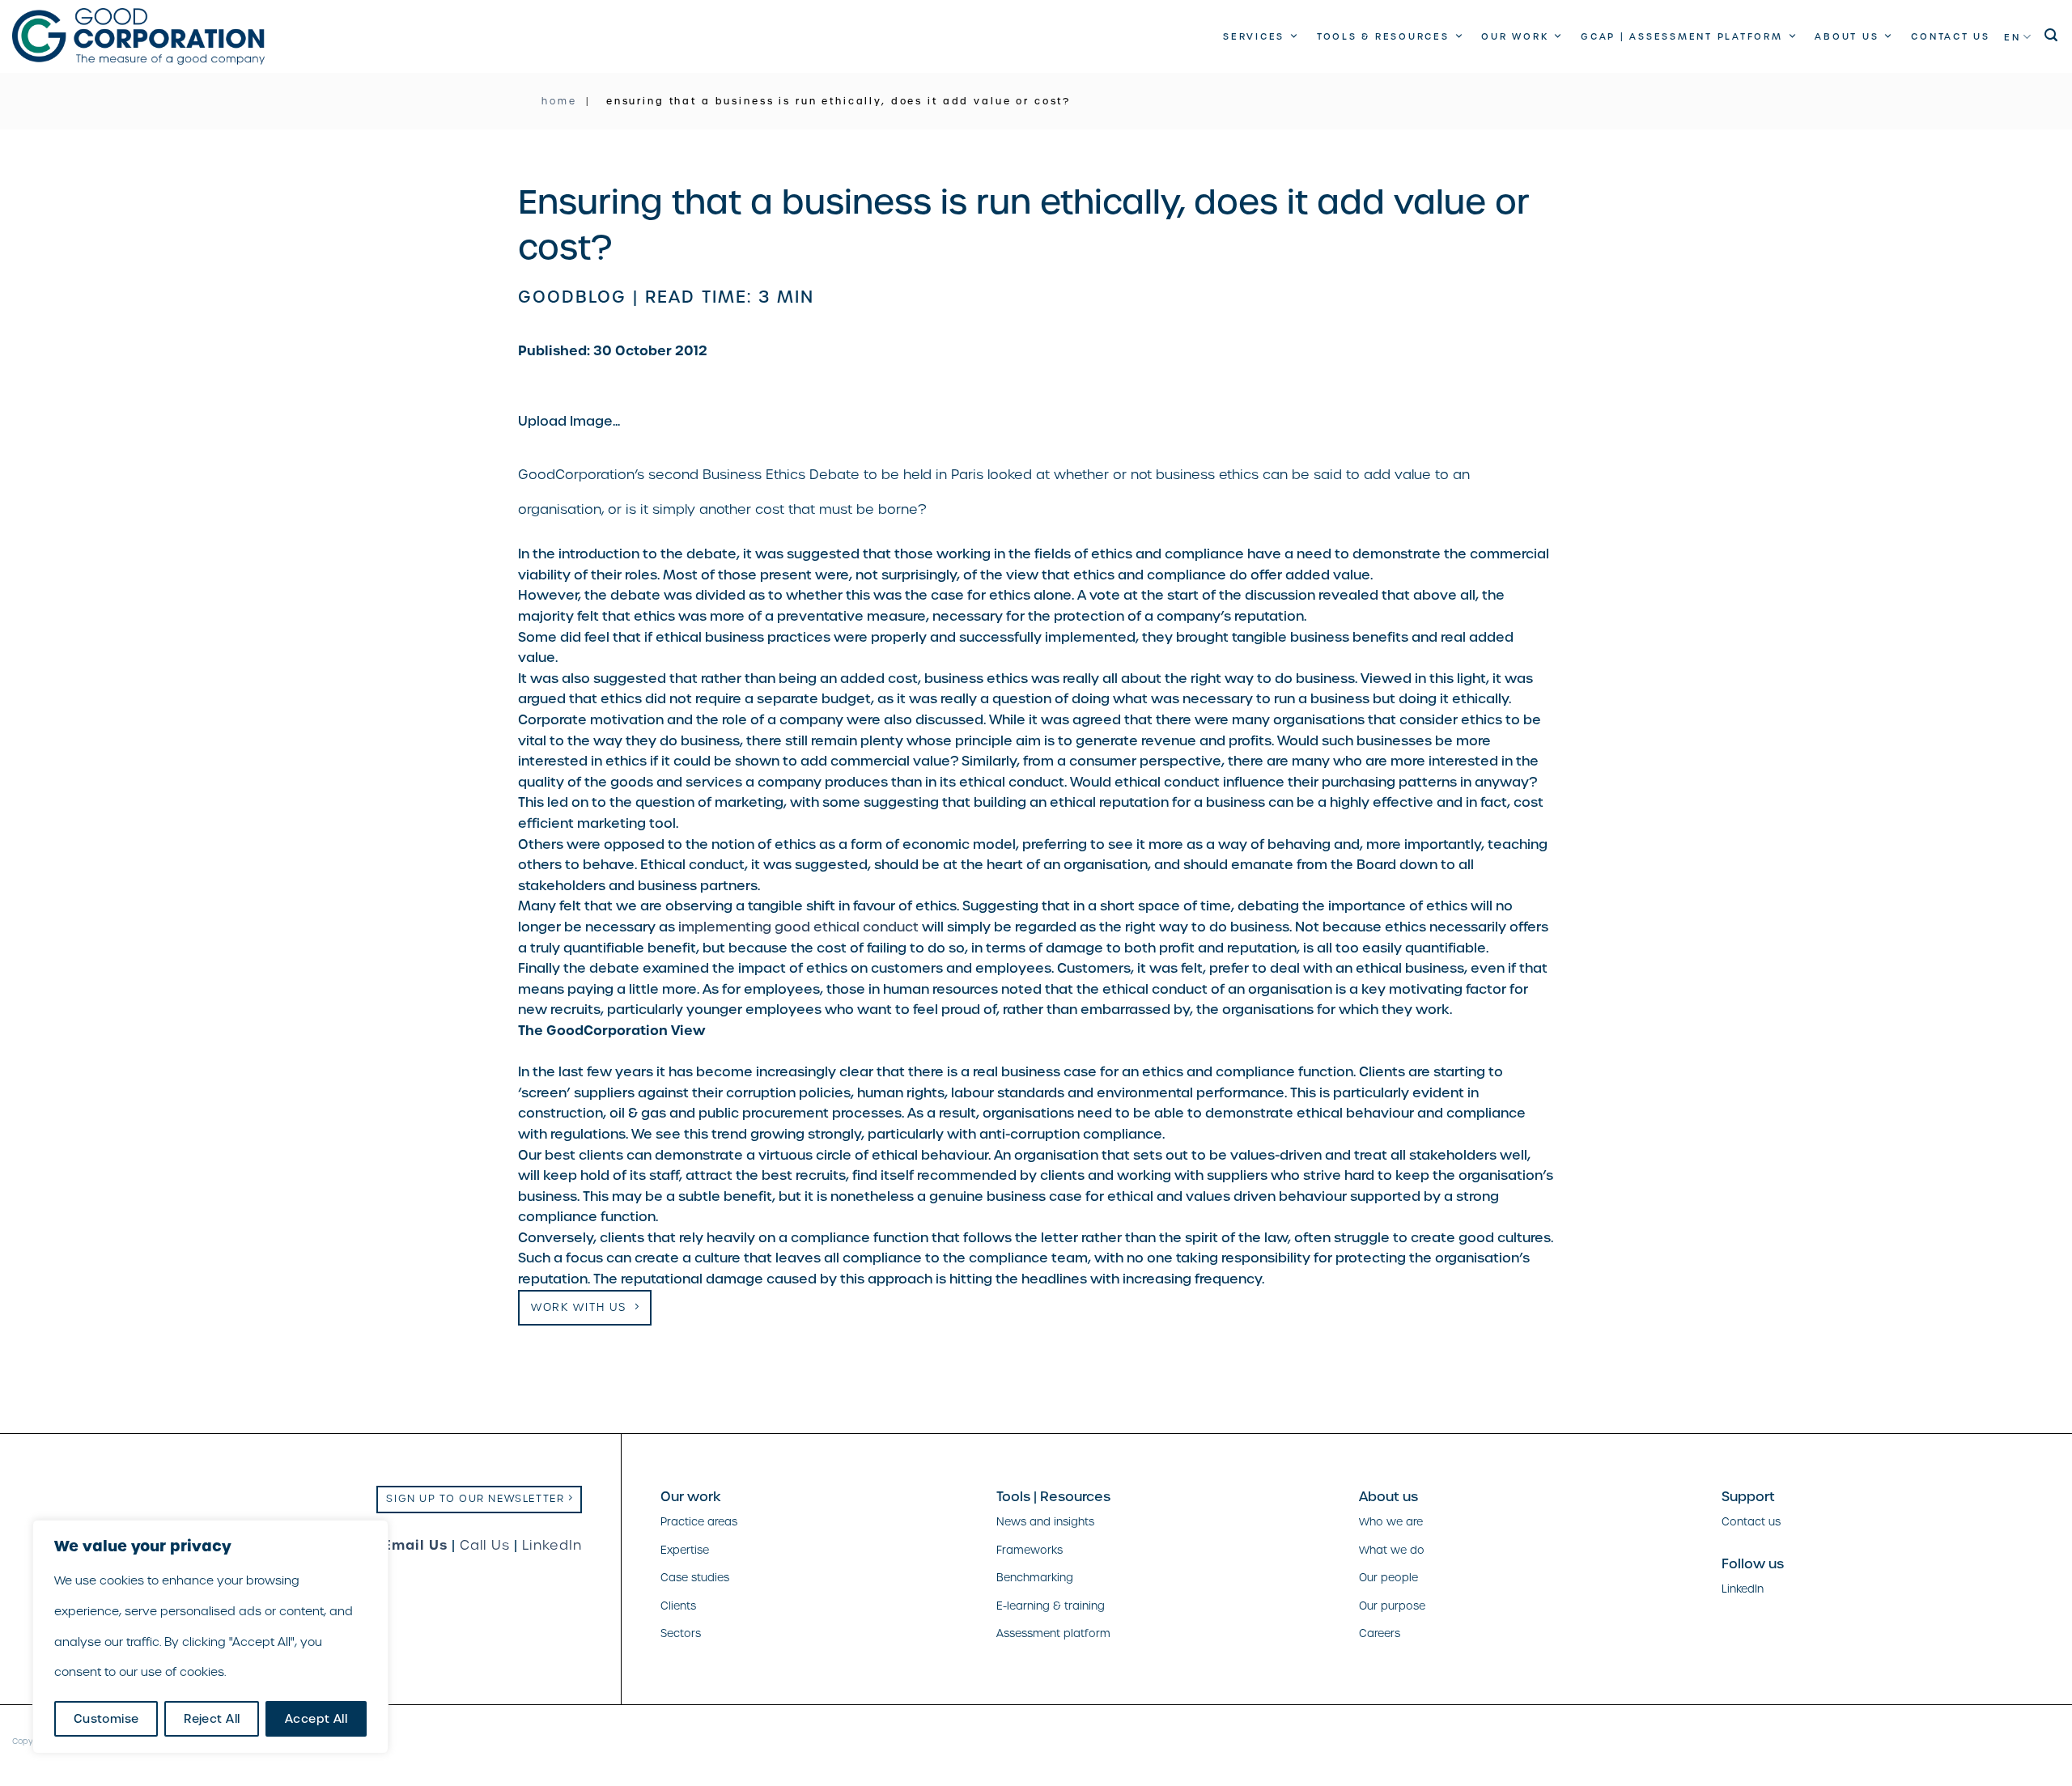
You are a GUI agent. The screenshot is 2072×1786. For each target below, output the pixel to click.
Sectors (681, 1633)
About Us (1847, 36)
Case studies (695, 1578)
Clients (678, 1606)
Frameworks (1030, 1550)
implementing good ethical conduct (798, 927)
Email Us (415, 1545)
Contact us (1951, 36)
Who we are (1391, 1522)
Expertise (685, 1550)
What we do (1392, 1550)
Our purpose (1392, 1606)
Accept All (316, 1719)
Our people (1388, 1578)
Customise (106, 1719)
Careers (1380, 1633)
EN (2013, 37)
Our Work (1515, 36)
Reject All (212, 1719)
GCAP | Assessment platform (1682, 36)
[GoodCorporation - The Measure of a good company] (138, 36)
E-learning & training (1051, 1606)
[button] (2052, 35)
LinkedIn (552, 1545)
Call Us (485, 1545)
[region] (210, 1637)
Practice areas (699, 1522)
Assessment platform (1053, 1633)
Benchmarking (1035, 1578)
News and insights (1045, 1522)
